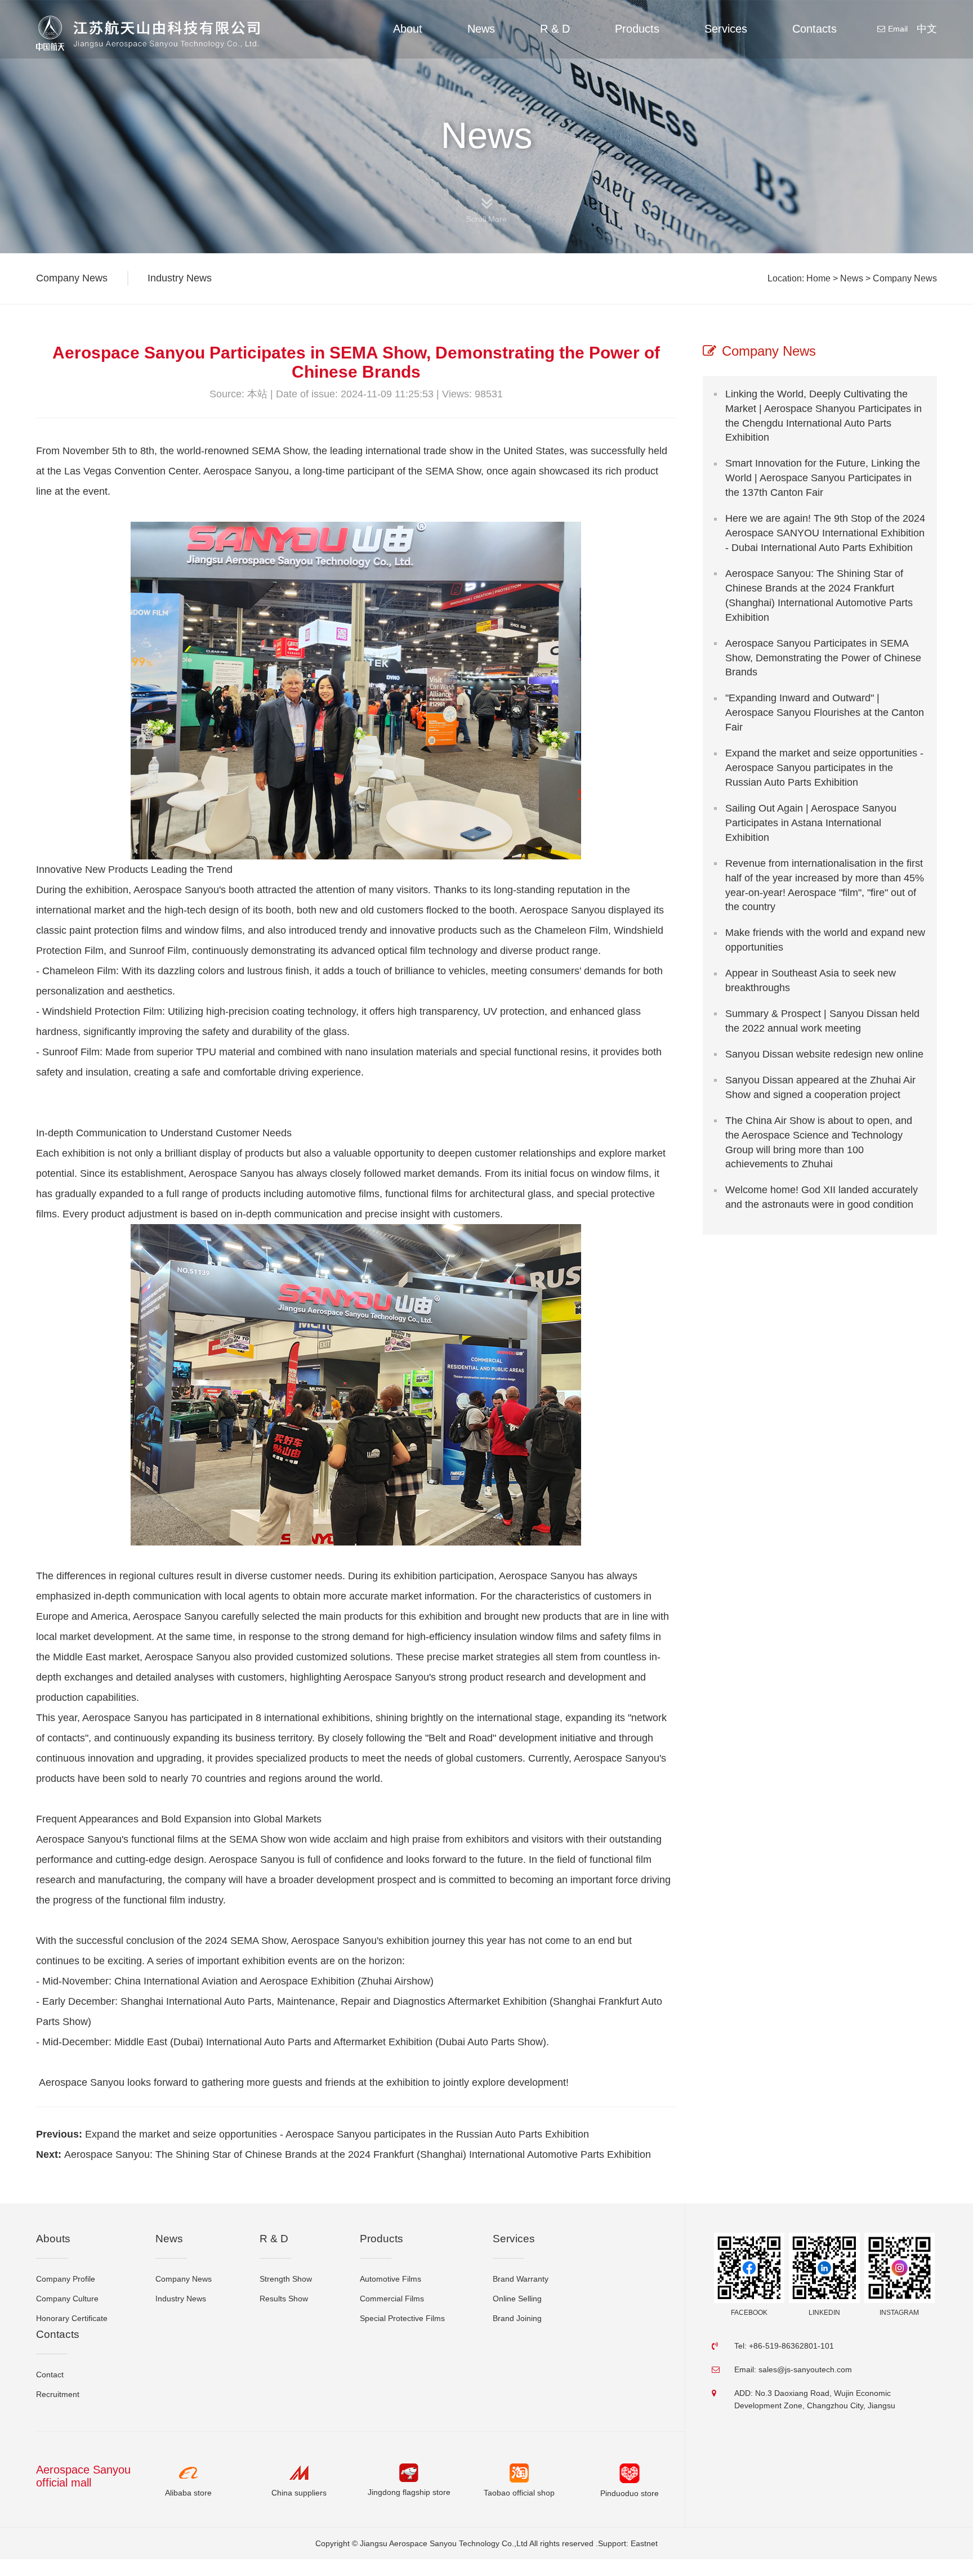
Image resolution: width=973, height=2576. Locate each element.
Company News (905, 278)
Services (726, 29)
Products (637, 29)
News (481, 29)
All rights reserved (561, 2543)
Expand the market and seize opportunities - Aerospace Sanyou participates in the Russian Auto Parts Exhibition (337, 2134)
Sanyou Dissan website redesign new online (824, 1054)
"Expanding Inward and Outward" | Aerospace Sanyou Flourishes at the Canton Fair (825, 713)
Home (818, 278)
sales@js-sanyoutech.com (805, 2369)
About (408, 29)
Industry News (180, 278)
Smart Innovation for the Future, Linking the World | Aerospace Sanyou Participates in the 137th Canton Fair (823, 478)
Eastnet (644, 2543)
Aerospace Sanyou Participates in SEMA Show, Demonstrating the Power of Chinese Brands (823, 658)
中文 (927, 29)
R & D (555, 29)
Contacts (814, 29)
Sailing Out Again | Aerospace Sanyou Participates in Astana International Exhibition (811, 823)
